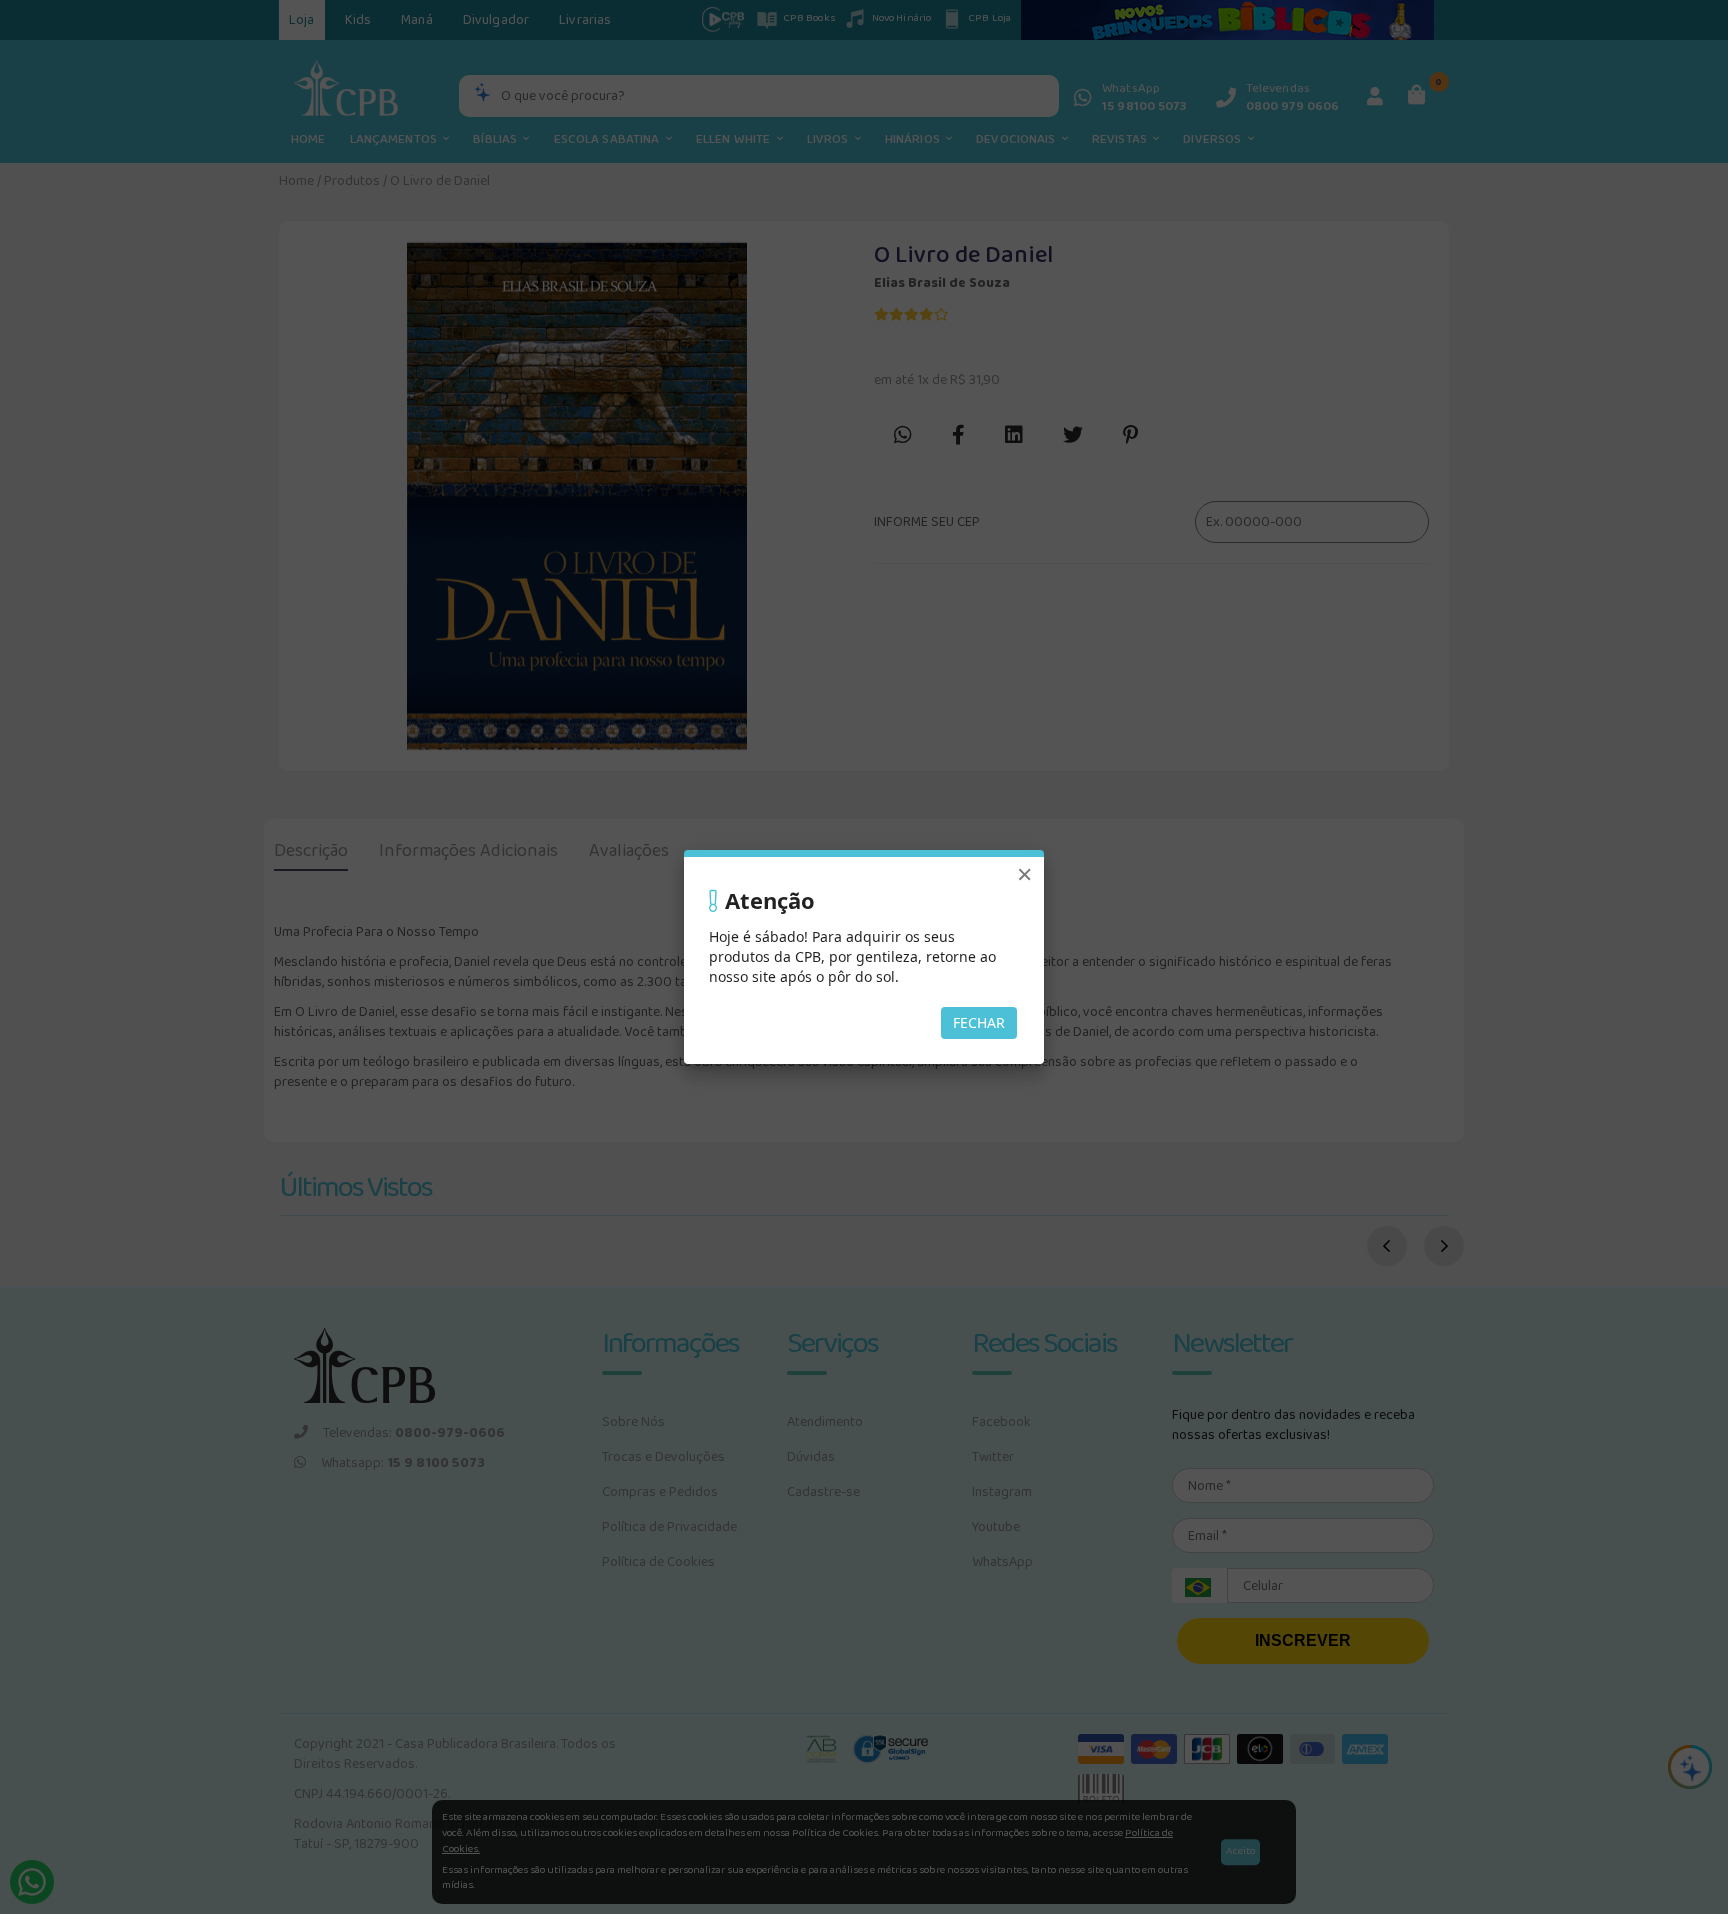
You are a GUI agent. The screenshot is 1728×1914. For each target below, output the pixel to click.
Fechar (979, 1022)
